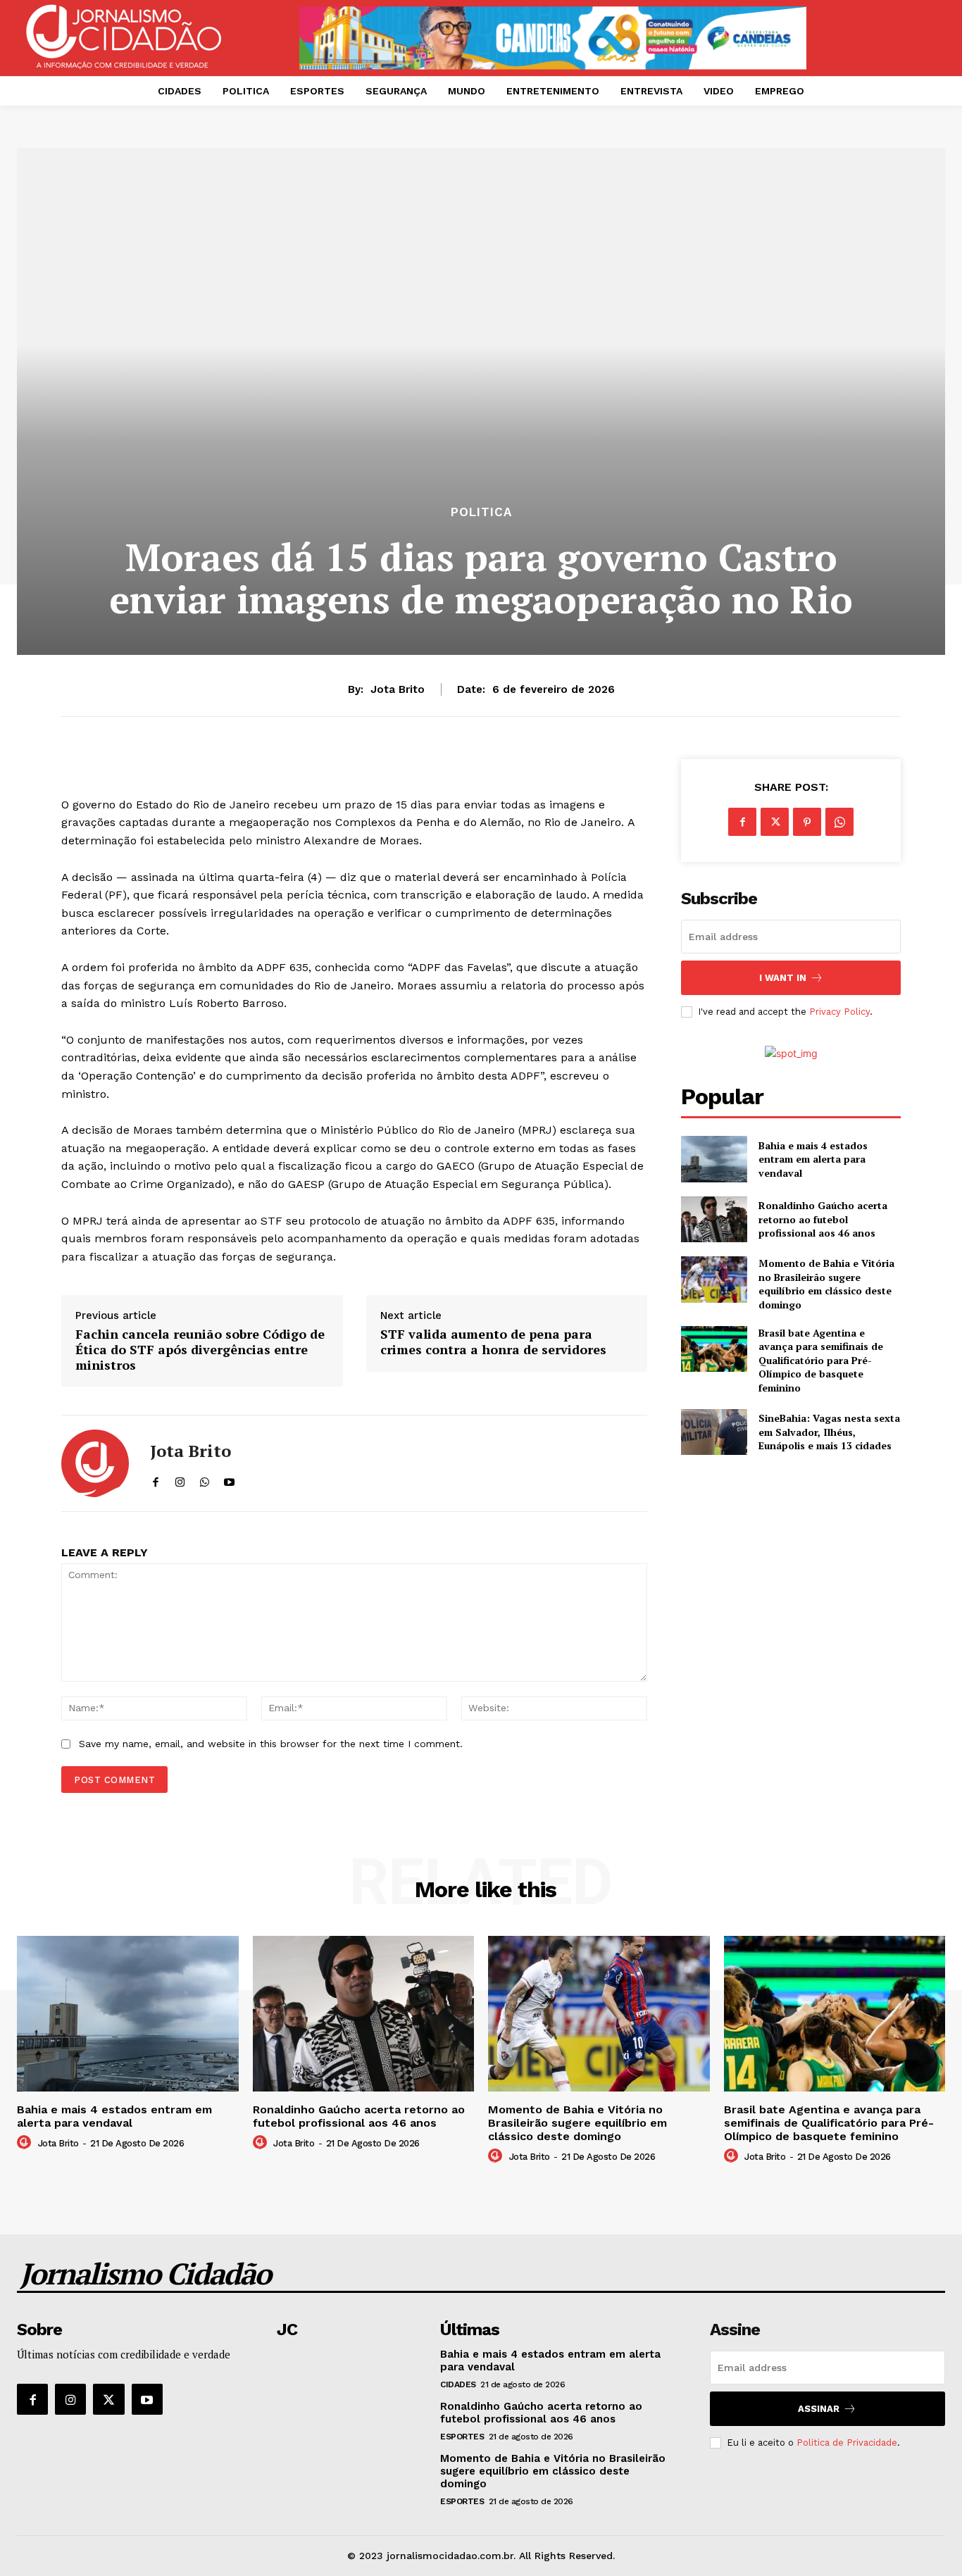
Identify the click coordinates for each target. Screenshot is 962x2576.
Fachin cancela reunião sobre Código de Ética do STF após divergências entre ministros (200, 1350)
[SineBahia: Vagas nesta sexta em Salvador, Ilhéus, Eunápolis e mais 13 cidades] (714, 1432)
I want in (783, 978)
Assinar (819, 2409)
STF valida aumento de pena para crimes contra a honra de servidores (493, 1342)
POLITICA (481, 512)
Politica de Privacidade (847, 2443)
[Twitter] (775, 822)
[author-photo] (26, 2143)
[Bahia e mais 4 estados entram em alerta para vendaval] (714, 1159)
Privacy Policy (839, 1012)
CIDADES (458, 2384)
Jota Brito (398, 689)
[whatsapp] (205, 1478)
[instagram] (180, 1478)
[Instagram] (70, 2399)
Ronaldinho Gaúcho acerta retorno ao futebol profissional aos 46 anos (823, 1219)
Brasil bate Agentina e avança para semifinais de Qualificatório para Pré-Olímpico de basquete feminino (821, 1360)
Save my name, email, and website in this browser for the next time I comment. (271, 1744)
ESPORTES (462, 2437)
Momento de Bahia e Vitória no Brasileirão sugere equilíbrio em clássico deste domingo (826, 1284)
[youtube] (229, 1478)
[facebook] (155, 1478)
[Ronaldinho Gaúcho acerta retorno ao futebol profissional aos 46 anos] (714, 1219)
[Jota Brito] (95, 1463)
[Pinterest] (807, 822)
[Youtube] (147, 2399)
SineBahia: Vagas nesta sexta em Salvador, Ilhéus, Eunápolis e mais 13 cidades (829, 1432)
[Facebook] (742, 822)
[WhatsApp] (839, 822)
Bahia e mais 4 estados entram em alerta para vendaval (813, 1159)
